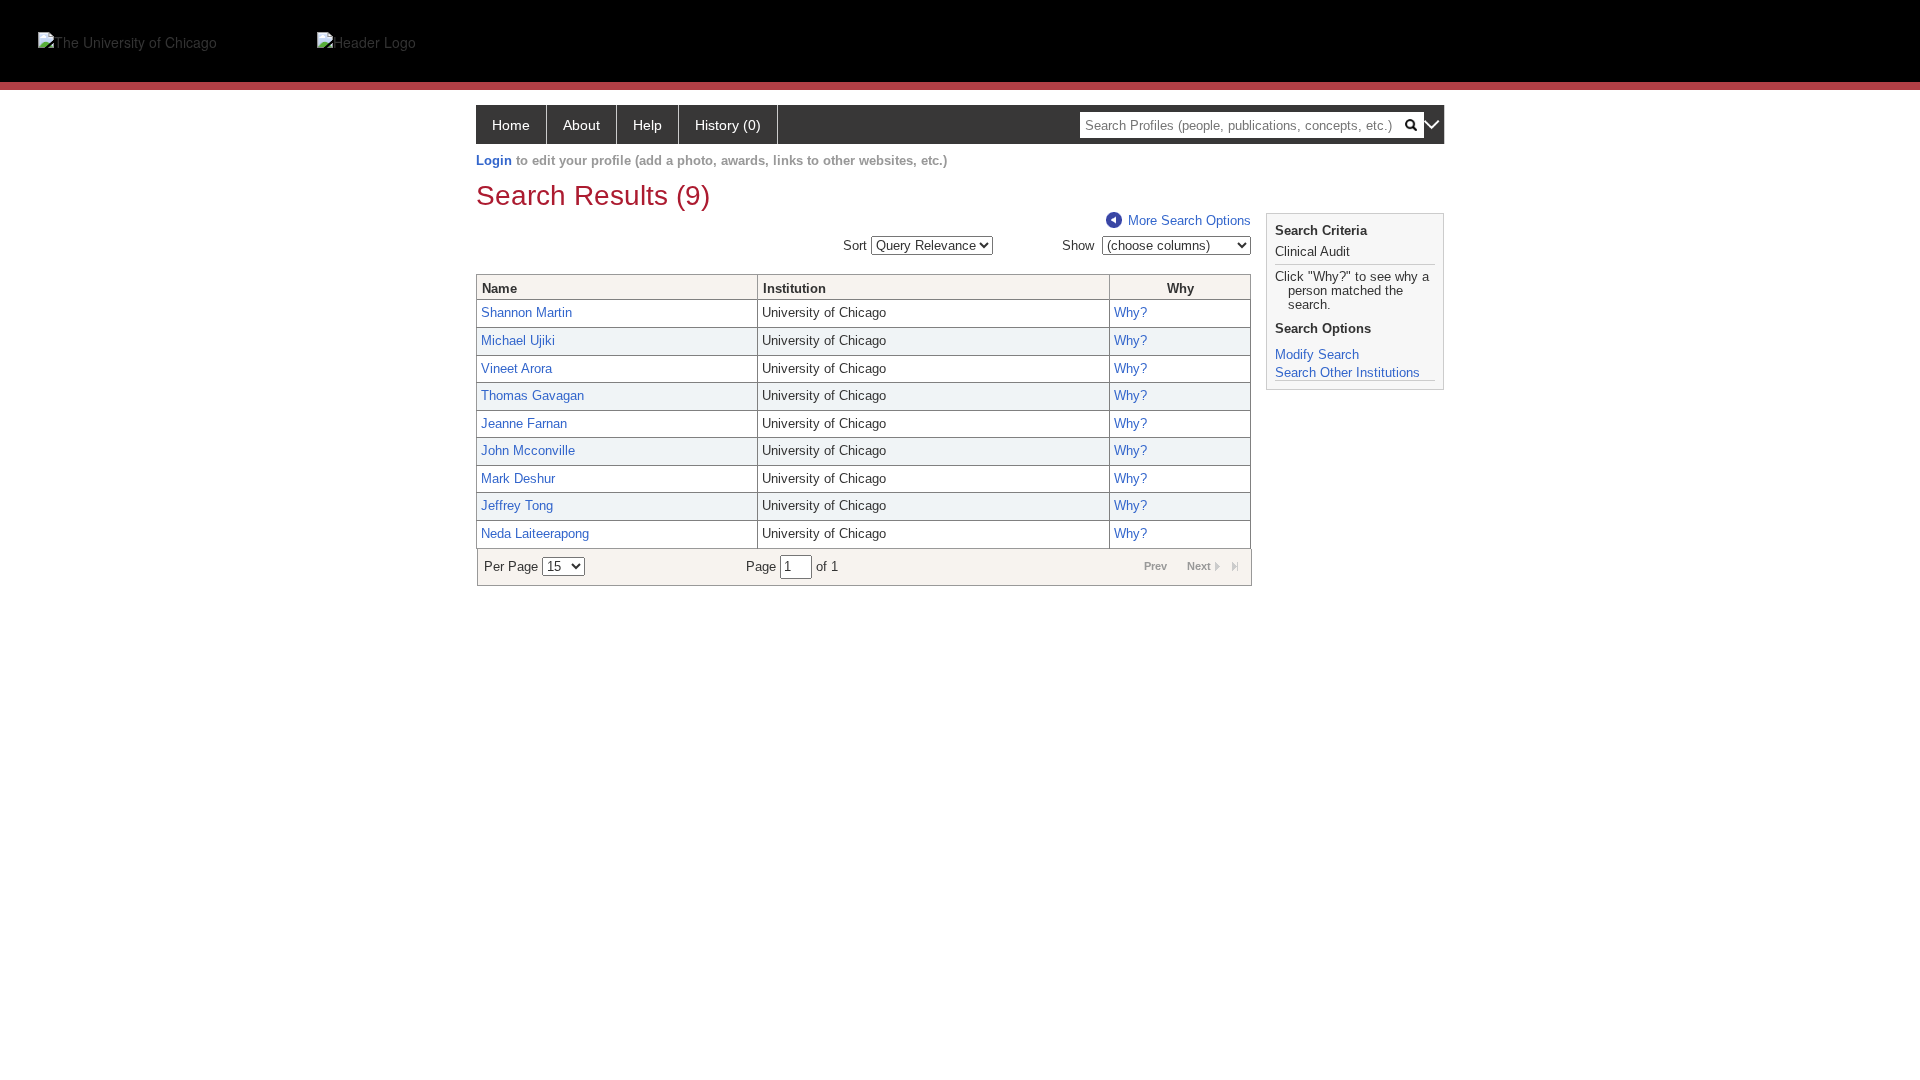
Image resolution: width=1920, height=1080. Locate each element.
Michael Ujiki (518, 340)
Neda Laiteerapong (535, 533)
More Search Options (1189, 220)
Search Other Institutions (1347, 372)
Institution (794, 288)
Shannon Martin (526, 312)
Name (499, 288)
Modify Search (1317, 354)
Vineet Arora (516, 368)
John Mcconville (528, 450)
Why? (1130, 312)
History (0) (728, 125)
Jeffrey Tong (517, 505)
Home (511, 125)
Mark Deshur (518, 478)
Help (647, 125)
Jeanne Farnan (524, 423)
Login (494, 160)
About (581, 125)
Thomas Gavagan (532, 395)
